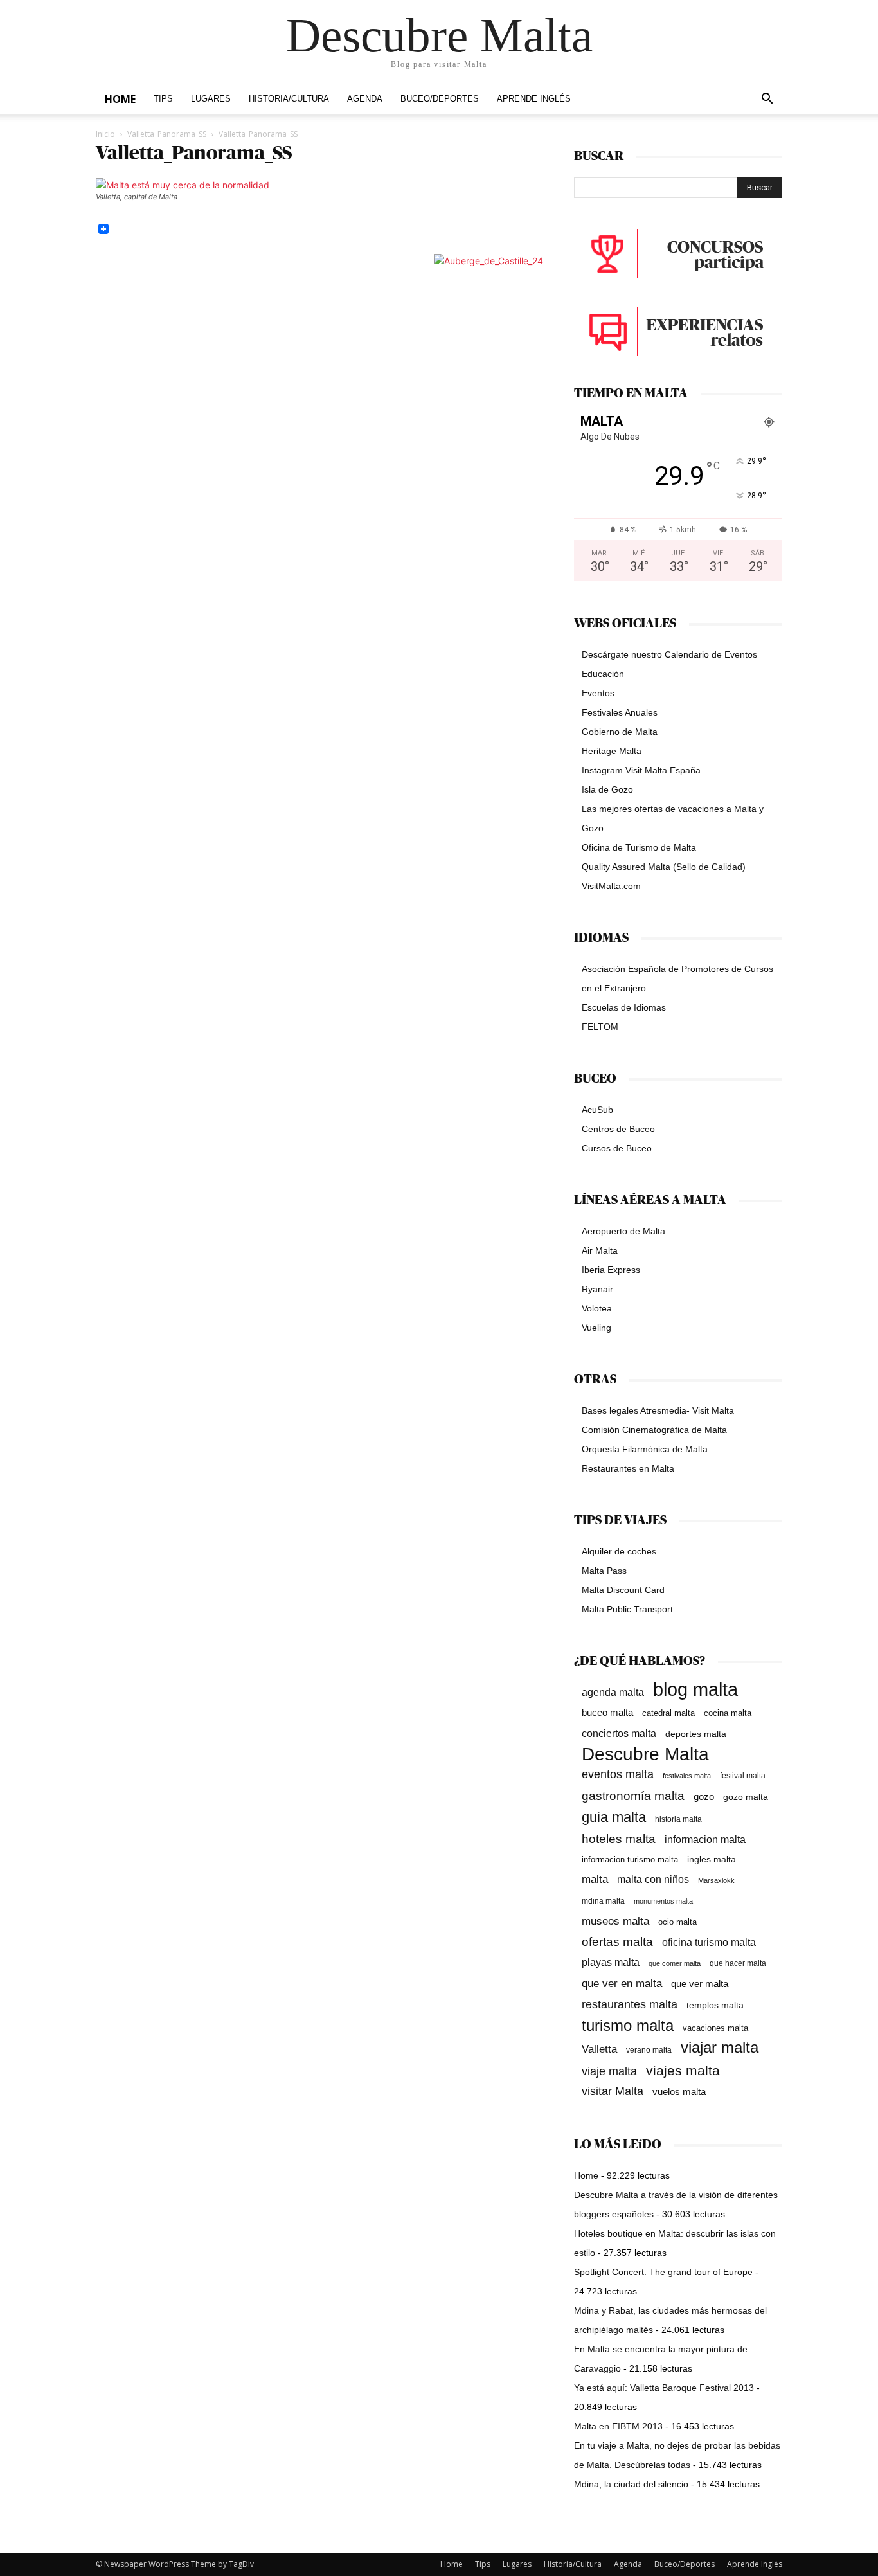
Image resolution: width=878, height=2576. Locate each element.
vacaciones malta (715, 2028)
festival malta (743, 1775)
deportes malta (696, 1734)
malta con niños (653, 1879)
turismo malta (628, 2025)
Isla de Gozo (607, 789)
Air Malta (600, 1250)
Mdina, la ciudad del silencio (631, 2484)
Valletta (599, 2049)
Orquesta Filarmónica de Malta (645, 1449)
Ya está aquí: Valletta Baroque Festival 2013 (664, 2388)
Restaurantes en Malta (628, 1468)
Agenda (365, 99)
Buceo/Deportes (440, 99)
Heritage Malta (612, 751)
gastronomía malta (633, 1796)
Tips (163, 99)
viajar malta (720, 2048)
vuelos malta (679, 2092)
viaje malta (609, 2071)
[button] (767, 100)
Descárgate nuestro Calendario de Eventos (669, 654)
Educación (603, 674)
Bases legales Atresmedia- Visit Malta (658, 1410)
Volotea (597, 1308)
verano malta (649, 2050)
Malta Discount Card (623, 1590)
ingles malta (712, 1860)
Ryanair (597, 1289)
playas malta (611, 1962)
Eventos (598, 693)
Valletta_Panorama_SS (167, 134)
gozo (704, 1797)
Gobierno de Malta (620, 732)
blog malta (695, 1689)
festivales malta (687, 1776)
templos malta (715, 2005)
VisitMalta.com (611, 886)
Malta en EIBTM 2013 (618, 2426)
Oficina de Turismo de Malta (639, 847)
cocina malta (728, 1713)
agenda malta (613, 1692)
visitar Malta (613, 2091)
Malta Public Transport (627, 1609)
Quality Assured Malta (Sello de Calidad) (664, 867)
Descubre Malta (645, 1754)
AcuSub (597, 1110)
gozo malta (746, 1797)
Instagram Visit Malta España (641, 770)
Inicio (105, 134)
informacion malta (705, 1839)
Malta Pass (604, 1571)
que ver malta (700, 1984)
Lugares (211, 99)
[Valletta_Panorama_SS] (183, 185)
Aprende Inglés (534, 99)
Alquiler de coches (619, 1551)
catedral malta (668, 1713)
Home (120, 99)
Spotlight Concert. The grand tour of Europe (663, 2272)
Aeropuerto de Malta (623, 1231)
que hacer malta (738, 1963)
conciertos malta (619, 1734)
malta (595, 1879)
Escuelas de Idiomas (624, 1007)
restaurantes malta (630, 2004)
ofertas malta (617, 1942)
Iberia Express (611, 1270)
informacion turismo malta (630, 1860)
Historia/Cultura (289, 99)
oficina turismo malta (709, 1942)
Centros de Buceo (618, 1129)
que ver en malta (622, 1984)
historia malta (678, 1819)
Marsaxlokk (716, 1880)
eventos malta (618, 1774)
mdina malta (603, 1901)
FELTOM (600, 1027)
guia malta (614, 1817)
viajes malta (683, 2070)
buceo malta (607, 1712)
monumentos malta (663, 1901)
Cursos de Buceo (617, 1148)
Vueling (596, 1328)
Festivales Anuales (620, 712)
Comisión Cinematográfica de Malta (654, 1430)
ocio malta (677, 1922)
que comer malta (675, 1963)
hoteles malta (619, 1839)
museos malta (615, 1921)
